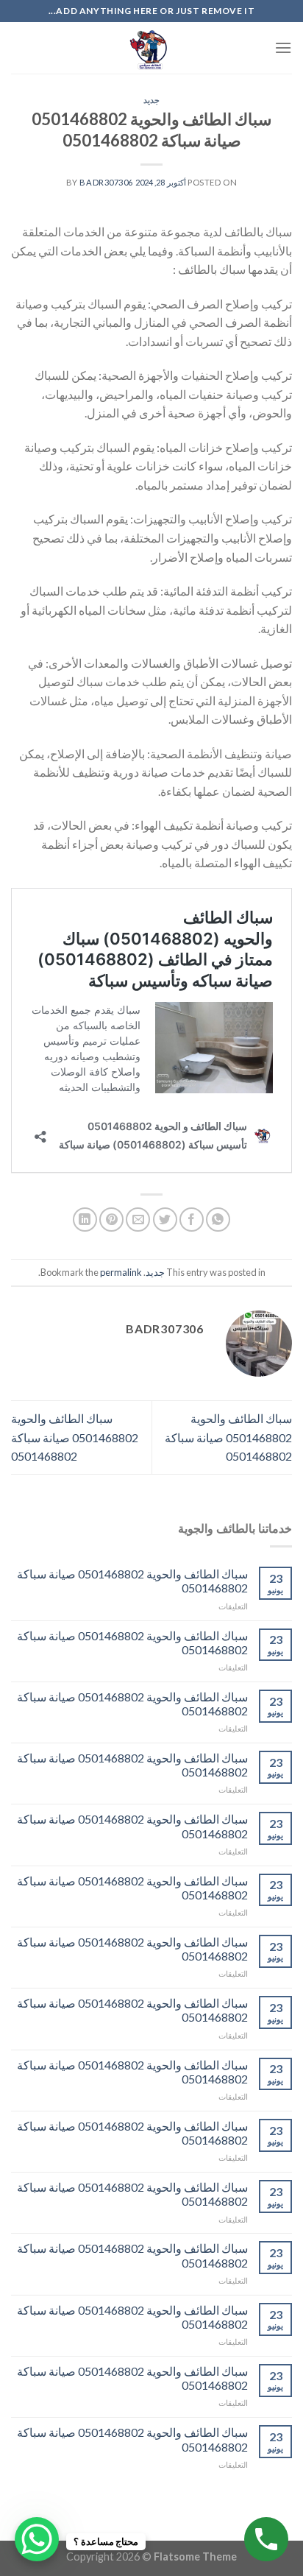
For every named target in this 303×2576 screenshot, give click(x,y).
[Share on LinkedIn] (85, 1220)
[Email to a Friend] (138, 1220)
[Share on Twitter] (165, 1220)
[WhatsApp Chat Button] (37, 2539)
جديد (151, 100)
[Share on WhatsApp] (218, 1220)
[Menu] (283, 47)
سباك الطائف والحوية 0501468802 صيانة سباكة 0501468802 (228, 1437)
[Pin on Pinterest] (111, 1220)
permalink (121, 1272)
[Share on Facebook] (192, 1220)
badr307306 (106, 182)
